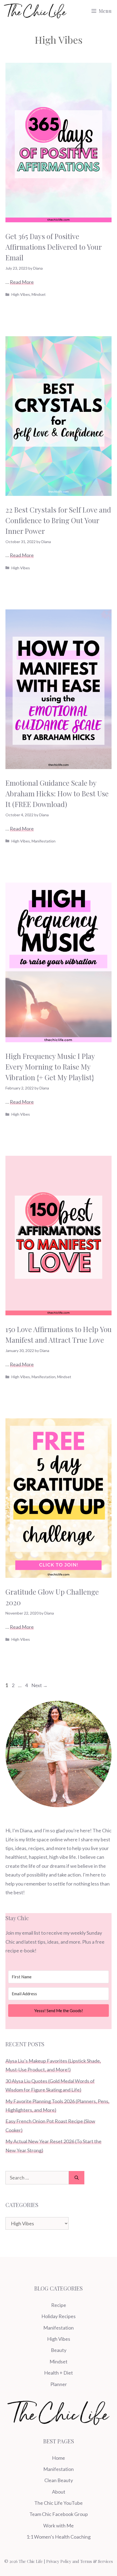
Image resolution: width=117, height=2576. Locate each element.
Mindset (39, 294)
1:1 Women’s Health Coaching (59, 2537)
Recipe (59, 2305)
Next (39, 1685)
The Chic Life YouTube (59, 2503)
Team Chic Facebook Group (59, 2514)
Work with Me (59, 2526)
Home (59, 2458)
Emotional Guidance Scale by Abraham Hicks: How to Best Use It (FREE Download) (57, 793)
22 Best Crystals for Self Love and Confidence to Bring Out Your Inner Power (58, 520)
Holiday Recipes (59, 2316)
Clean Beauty (59, 2480)
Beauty (59, 2350)
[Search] (77, 2178)
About (59, 2492)
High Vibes (21, 294)
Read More (22, 282)
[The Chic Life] (35, 11)
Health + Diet (59, 2373)
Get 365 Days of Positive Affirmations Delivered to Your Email (53, 247)
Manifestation (44, 841)
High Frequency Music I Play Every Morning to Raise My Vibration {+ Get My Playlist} (50, 1067)
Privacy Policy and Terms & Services (80, 2561)
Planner (59, 2384)
